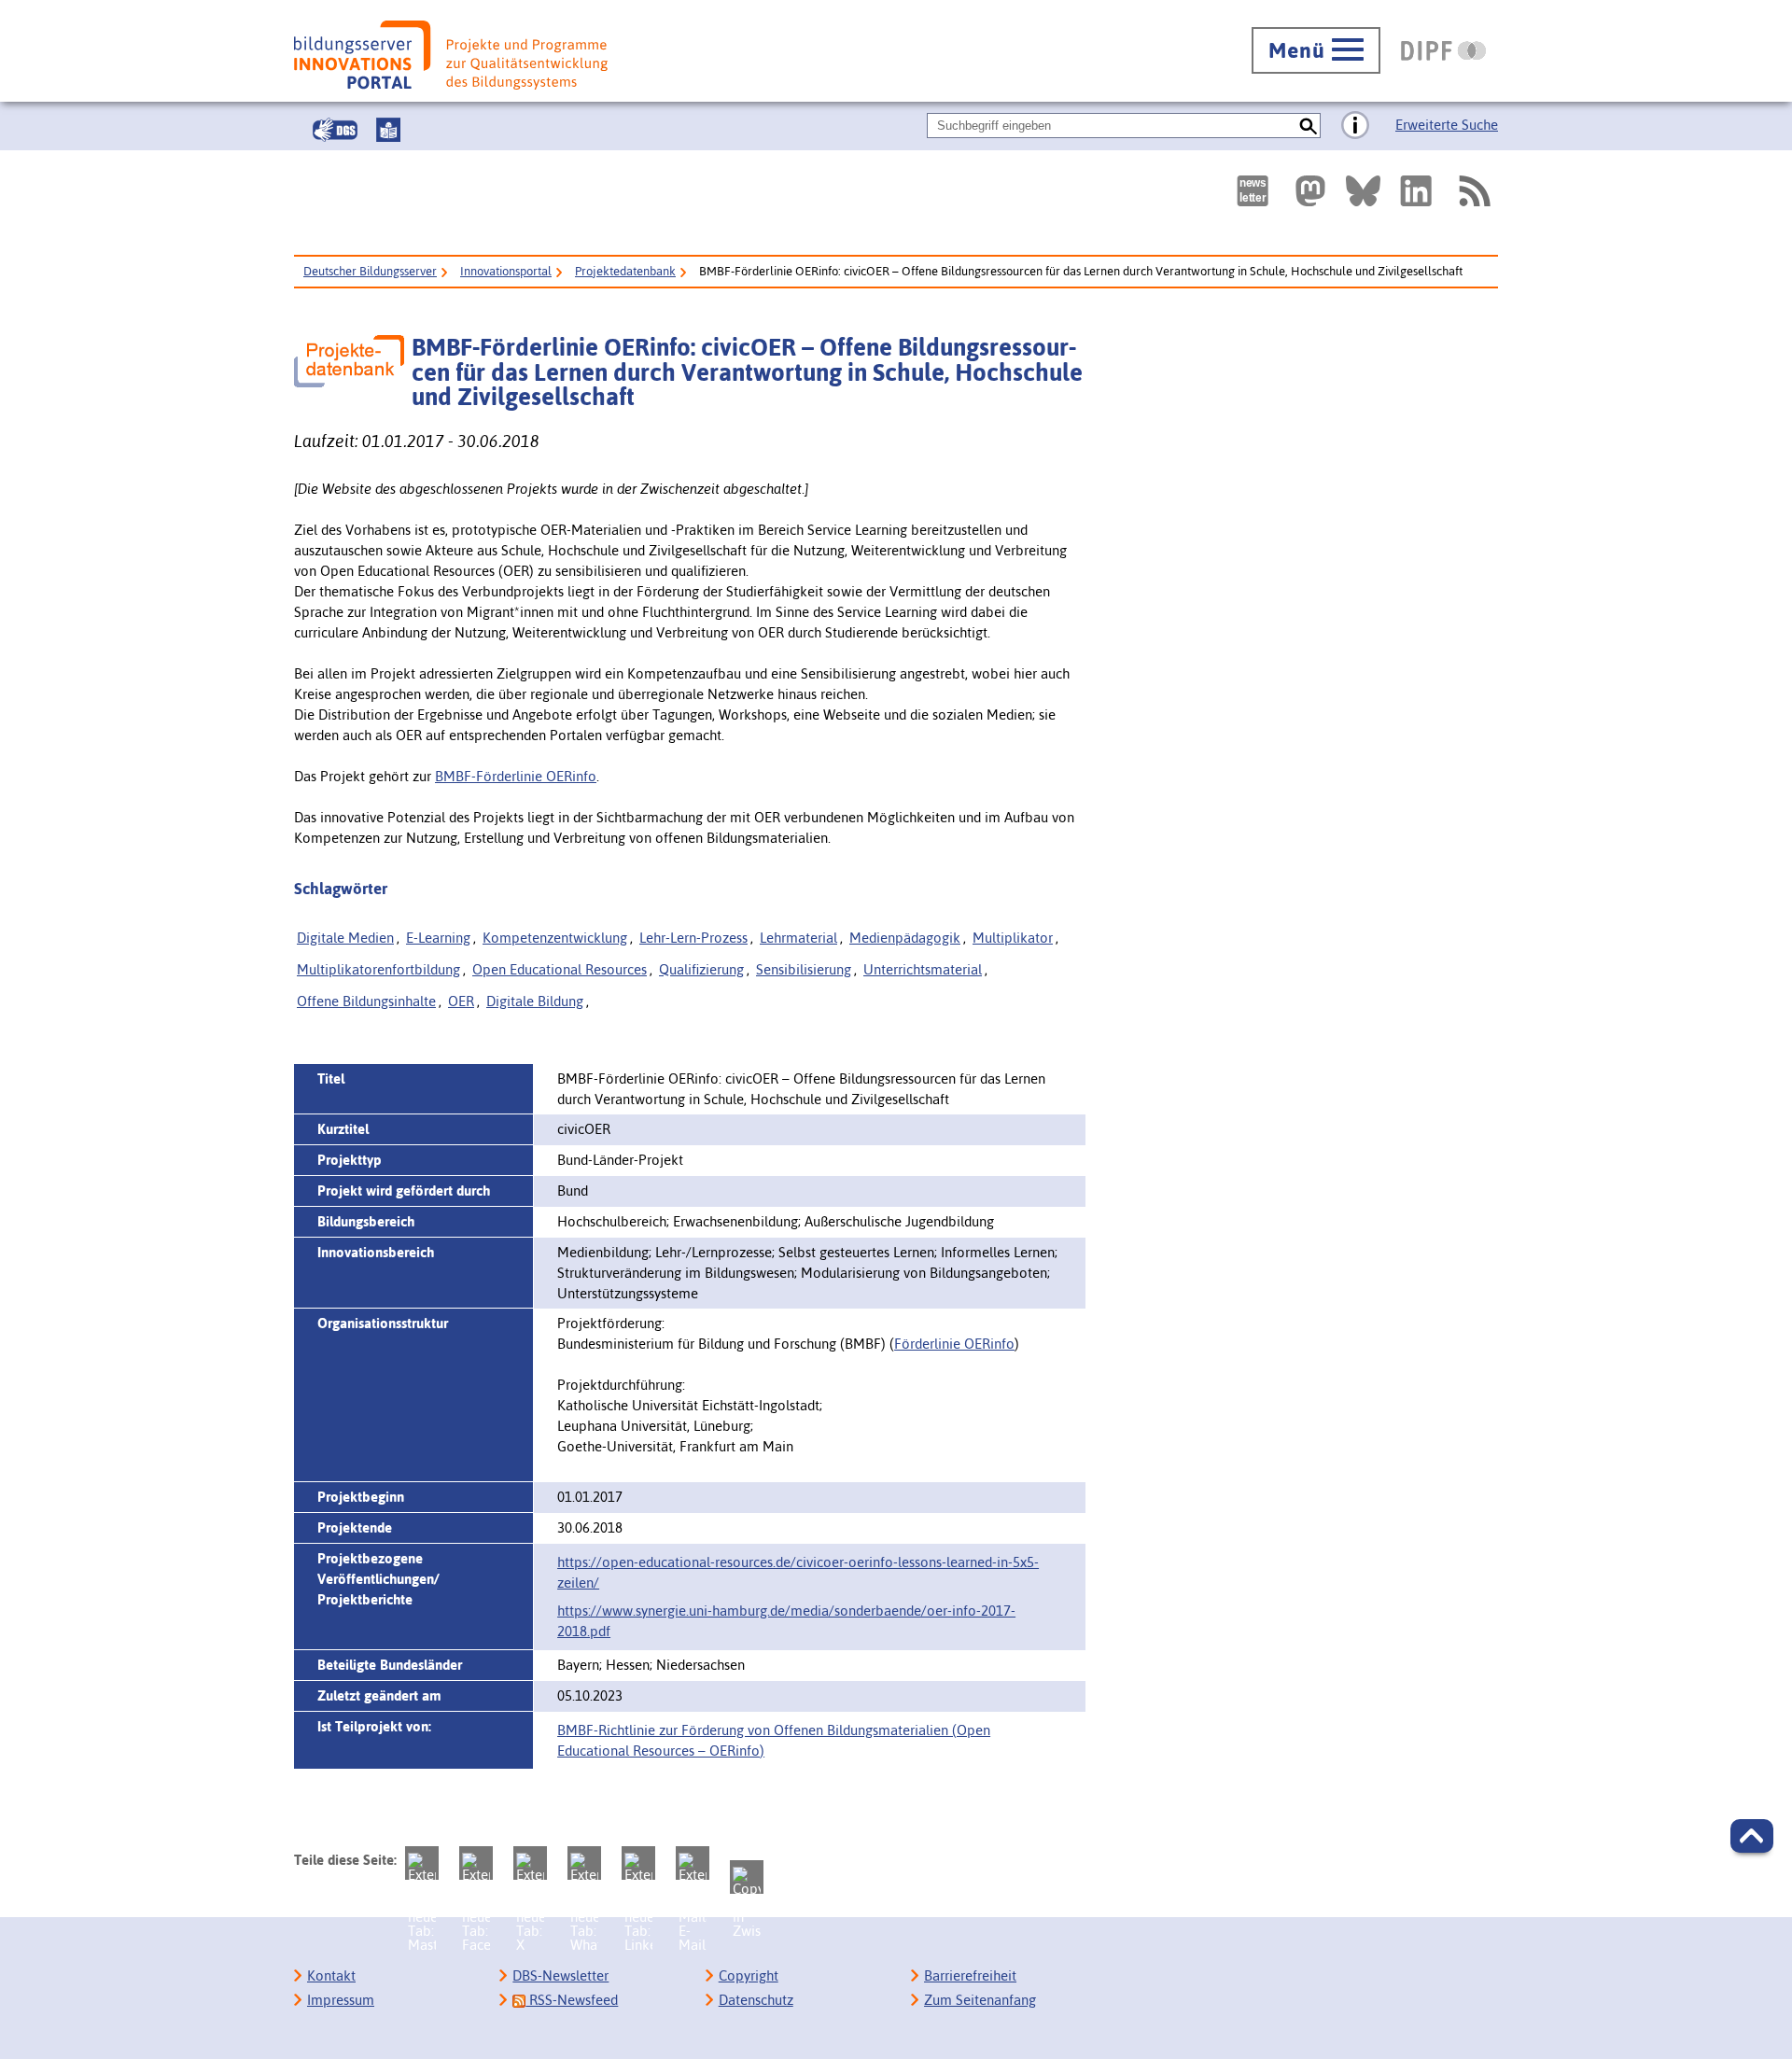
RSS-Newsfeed (572, 2000)
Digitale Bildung (535, 1001)
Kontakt (331, 1975)
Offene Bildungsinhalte (366, 1001)
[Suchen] (1308, 126)
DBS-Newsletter (560, 1975)
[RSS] (1474, 191)
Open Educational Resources (560, 969)
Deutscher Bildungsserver (370, 271)
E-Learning (438, 938)
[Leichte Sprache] (388, 130)
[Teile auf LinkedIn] (638, 1863)
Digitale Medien (345, 938)
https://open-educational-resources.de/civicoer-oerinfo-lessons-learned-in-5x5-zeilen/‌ (798, 1572)
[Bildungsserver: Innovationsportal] (451, 55)
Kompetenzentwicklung (555, 938)
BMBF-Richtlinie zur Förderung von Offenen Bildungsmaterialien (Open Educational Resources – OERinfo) (774, 1740)
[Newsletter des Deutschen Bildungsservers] (1253, 191)
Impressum (341, 2000)
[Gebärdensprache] (335, 130)
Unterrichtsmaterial (923, 969)
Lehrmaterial (798, 938)
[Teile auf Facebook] (476, 1863)
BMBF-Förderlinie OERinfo (516, 776)
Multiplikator (1013, 938)
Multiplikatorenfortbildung (378, 969)
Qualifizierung (701, 969)
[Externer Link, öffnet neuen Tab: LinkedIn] (1416, 191)
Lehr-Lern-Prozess (693, 938)
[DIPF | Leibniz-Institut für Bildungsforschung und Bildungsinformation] (1443, 50)
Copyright (749, 1975)
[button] (1752, 1836)
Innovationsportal (506, 271)
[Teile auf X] (530, 1863)
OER (461, 1001)
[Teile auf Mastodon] (422, 1863)
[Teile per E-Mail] (693, 1863)
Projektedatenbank (625, 271)
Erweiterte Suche (1447, 125)
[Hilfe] (1355, 126)
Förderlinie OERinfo (954, 1344)
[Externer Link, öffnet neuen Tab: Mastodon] (1310, 191)
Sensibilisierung (804, 969)
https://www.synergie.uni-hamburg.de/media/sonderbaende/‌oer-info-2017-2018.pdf (786, 1621)
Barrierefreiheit (970, 1975)
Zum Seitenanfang (980, 2000)
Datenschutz (756, 2000)
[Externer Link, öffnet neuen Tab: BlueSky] (1363, 191)
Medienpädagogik (905, 938)
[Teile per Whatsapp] (584, 1863)
